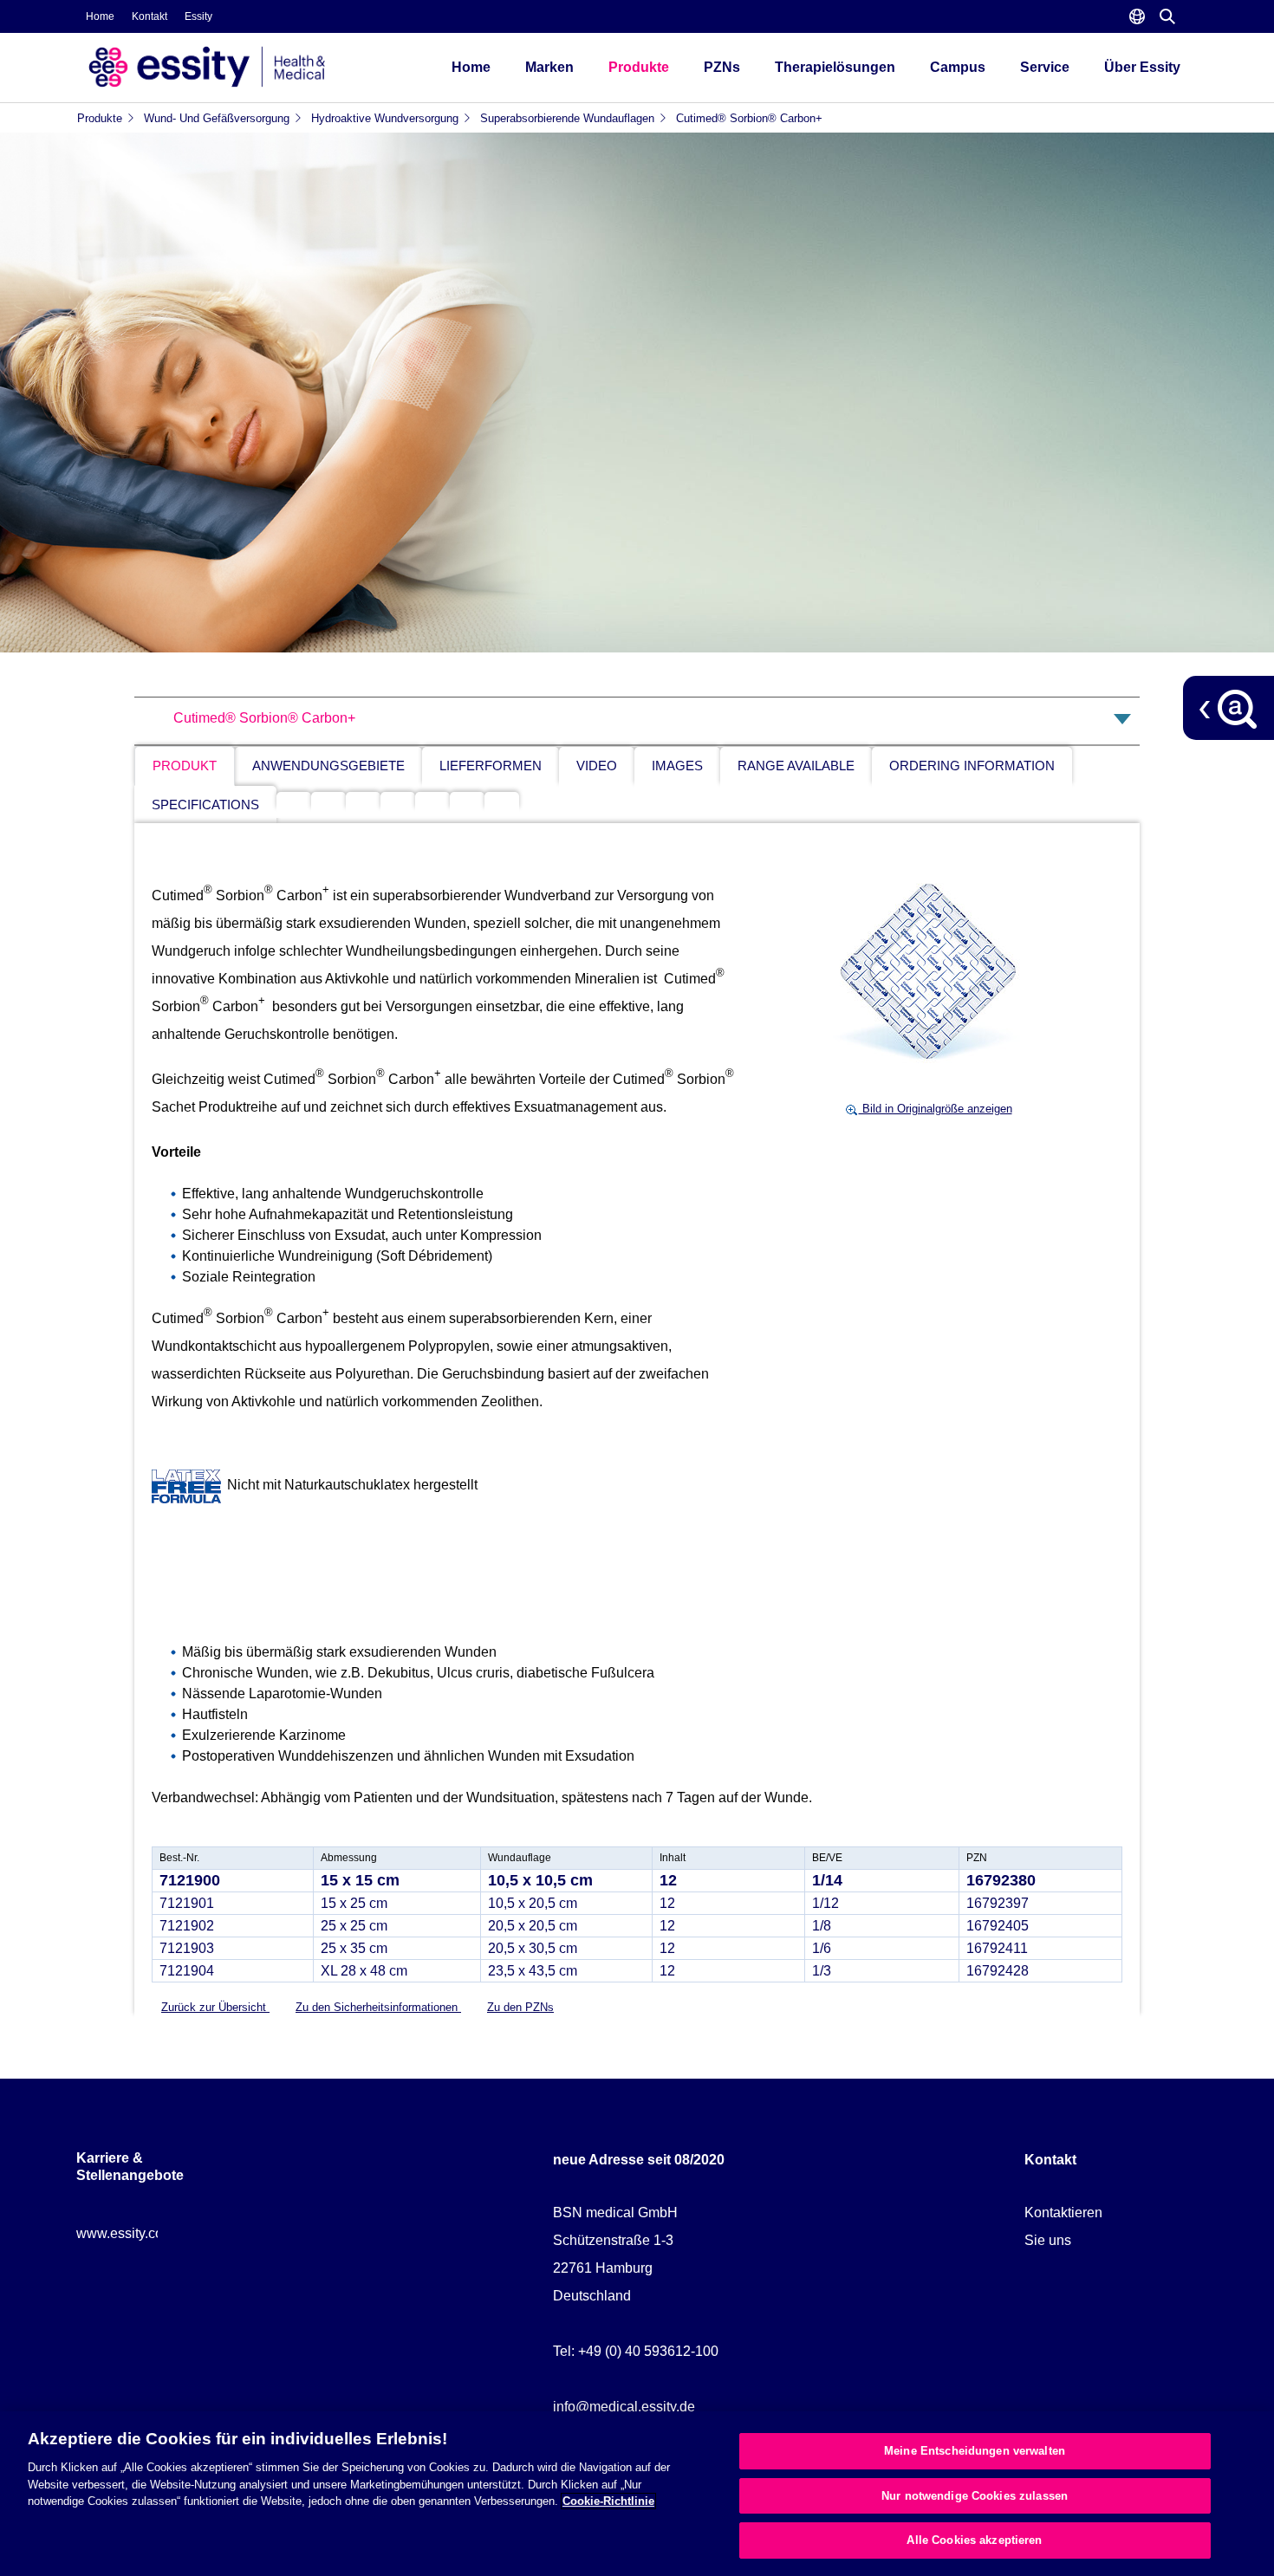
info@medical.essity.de (624, 2407)
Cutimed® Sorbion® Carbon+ (749, 118)
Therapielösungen (835, 67)
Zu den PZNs (520, 2007)
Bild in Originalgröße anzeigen (936, 1109)
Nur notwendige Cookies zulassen (975, 2496)
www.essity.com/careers (150, 2233)
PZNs (722, 67)
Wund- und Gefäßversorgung (217, 118)
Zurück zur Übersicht (215, 2007)
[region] (637, 2494)
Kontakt (149, 16)
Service (1045, 67)
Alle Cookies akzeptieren (974, 2540)
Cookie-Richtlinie (608, 2501)
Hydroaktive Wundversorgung (385, 118)
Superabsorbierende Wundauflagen (567, 118)
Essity (198, 16)
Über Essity (1142, 67)
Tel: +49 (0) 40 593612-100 (636, 2351)
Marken (549, 67)
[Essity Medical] (247, 67)
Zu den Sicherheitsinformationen (378, 2007)
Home (100, 16)
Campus (958, 67)
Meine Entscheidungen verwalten (975, 2451)
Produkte (639, 67)
